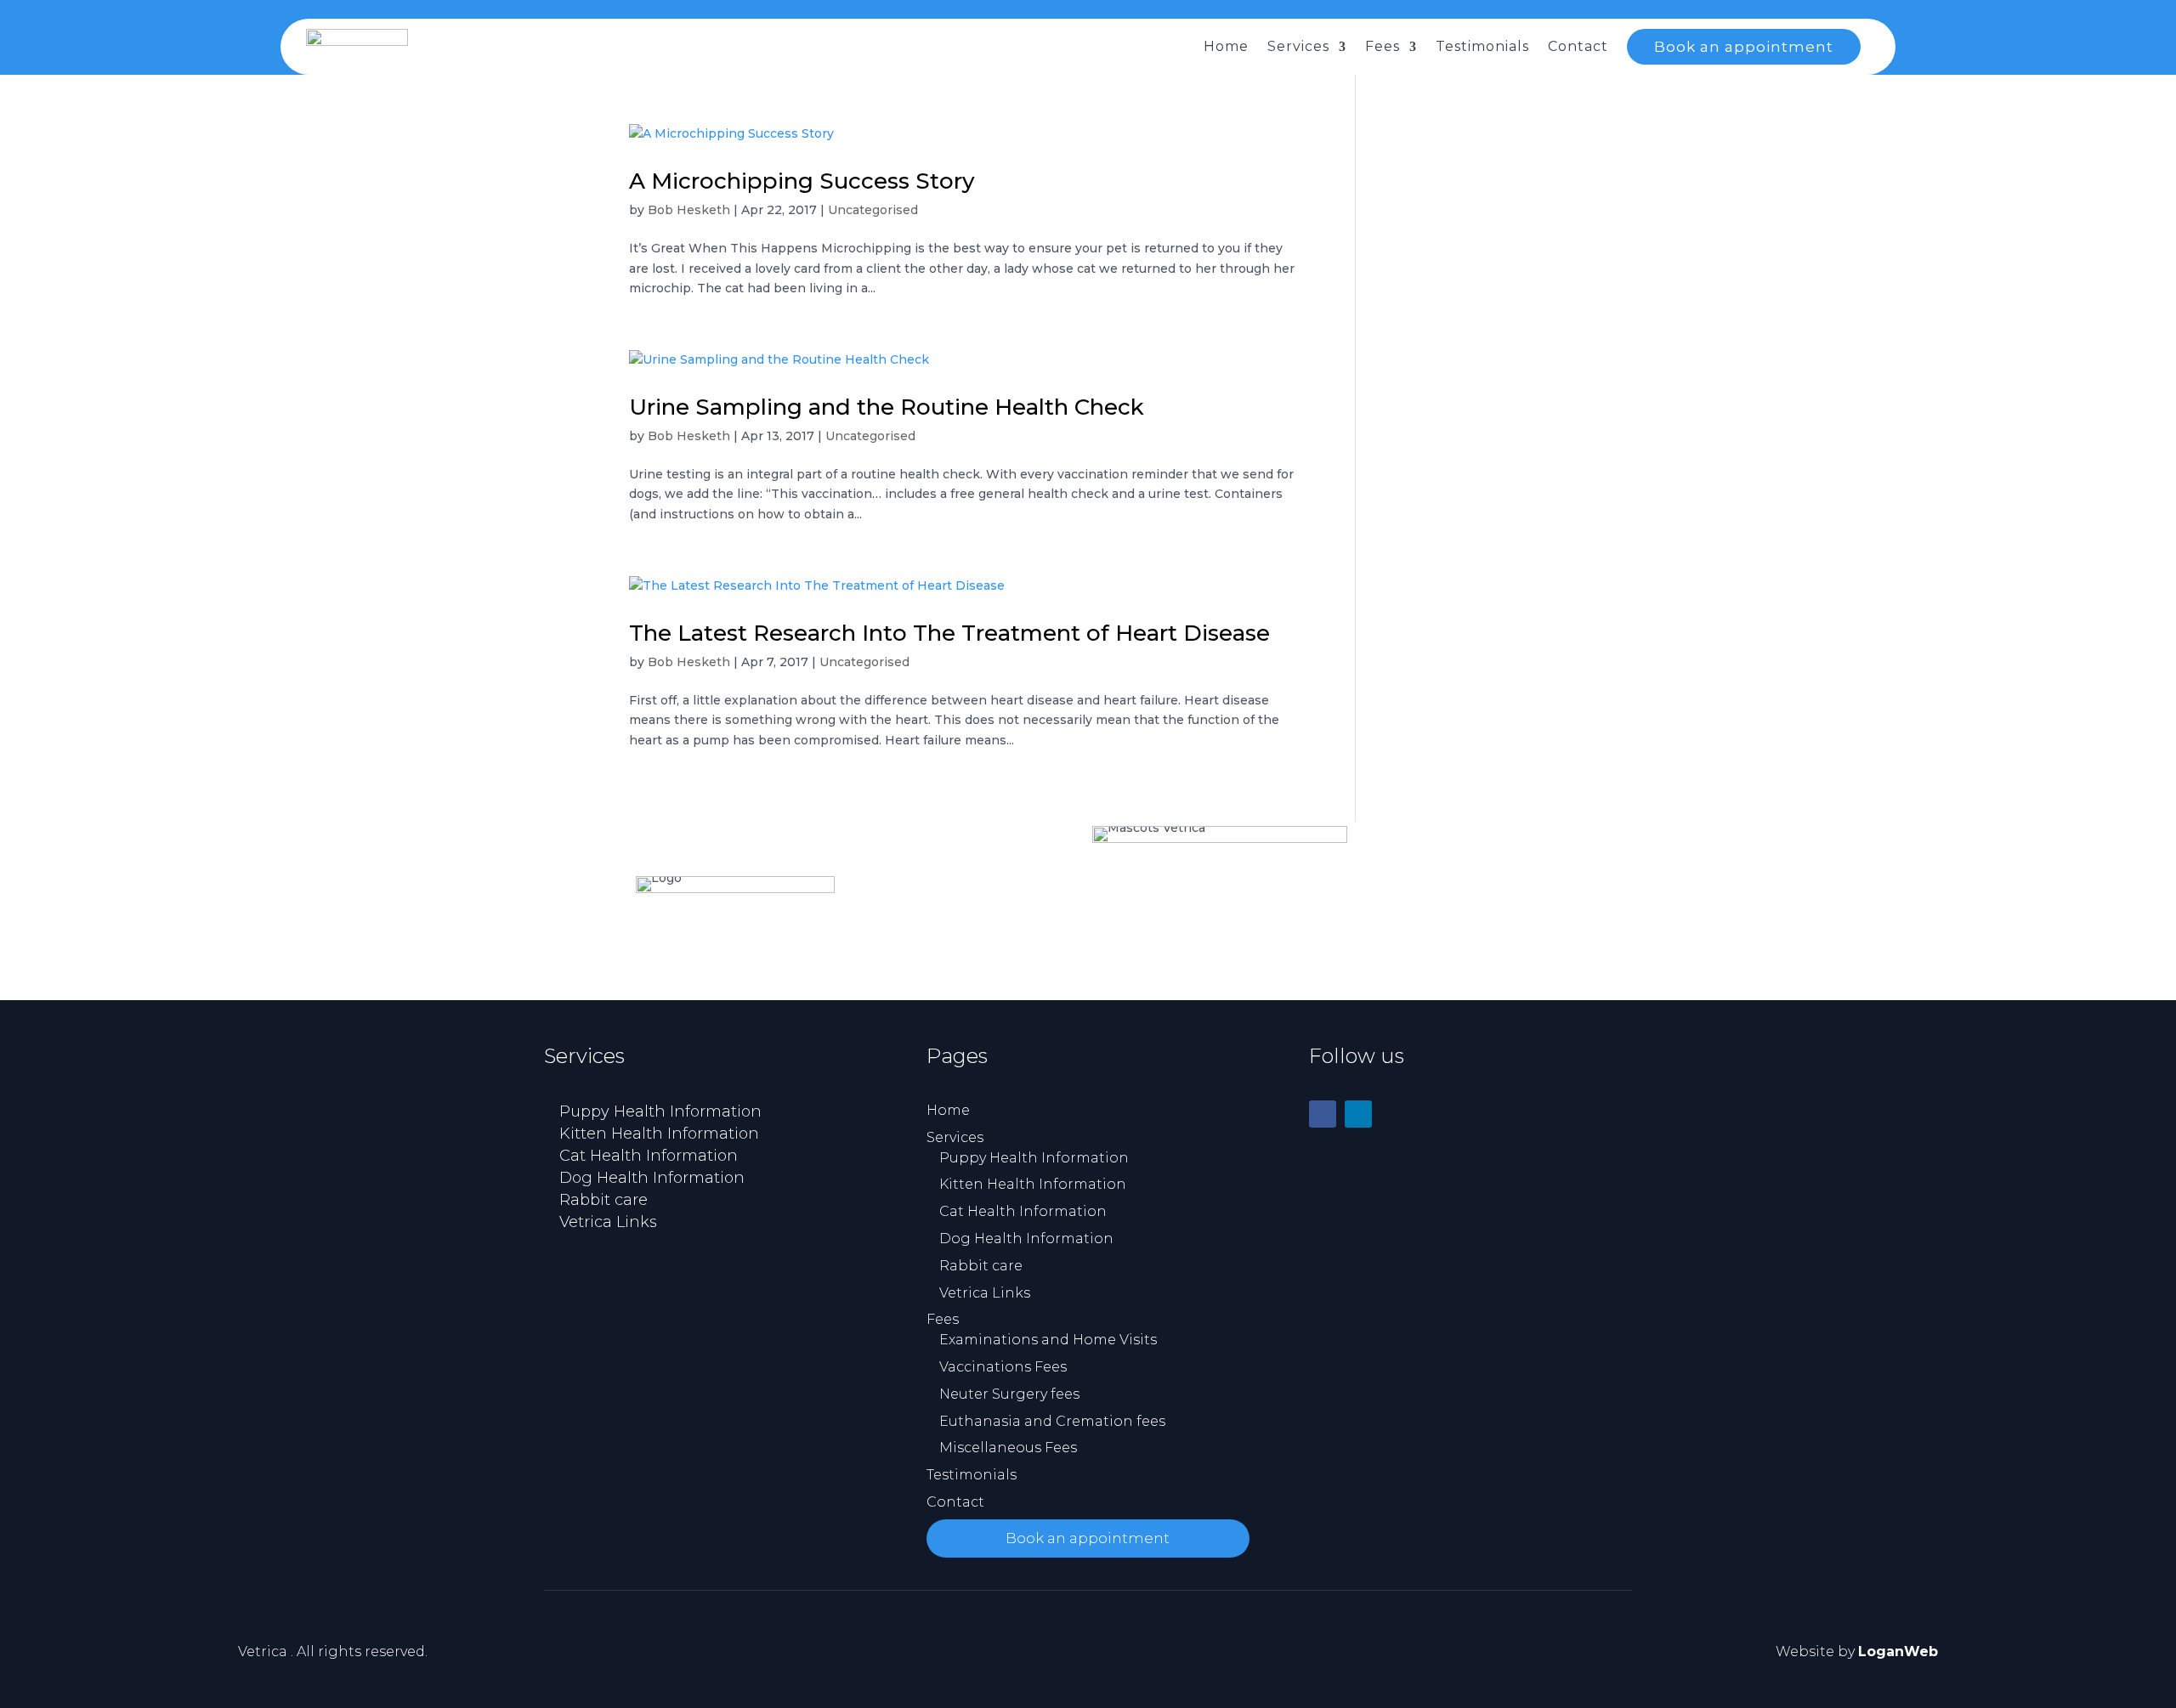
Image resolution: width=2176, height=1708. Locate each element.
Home (1226, 46)
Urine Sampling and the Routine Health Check (887, 407)
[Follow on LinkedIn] (1358, 1114)
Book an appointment (1744, 47)
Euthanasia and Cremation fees (1052, 1421)
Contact (1578, 46)
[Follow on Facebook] (1323, 1114)
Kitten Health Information (659, 1134)
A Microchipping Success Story (802, 181)
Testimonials (1482, 46)
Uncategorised (873, 210)
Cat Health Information (649, 1156)
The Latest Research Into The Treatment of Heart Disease (949, 633)
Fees (1383, 46)
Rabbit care (603, 1200)
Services (1298, 46)
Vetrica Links (608, 1222)
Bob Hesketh (689, 210)
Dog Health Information (652, 1178)
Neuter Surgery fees (1009, 1394)
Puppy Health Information (660, 1111)
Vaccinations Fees (1003, 1367)
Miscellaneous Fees (1008, 1448)
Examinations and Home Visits (1048, 1340)
